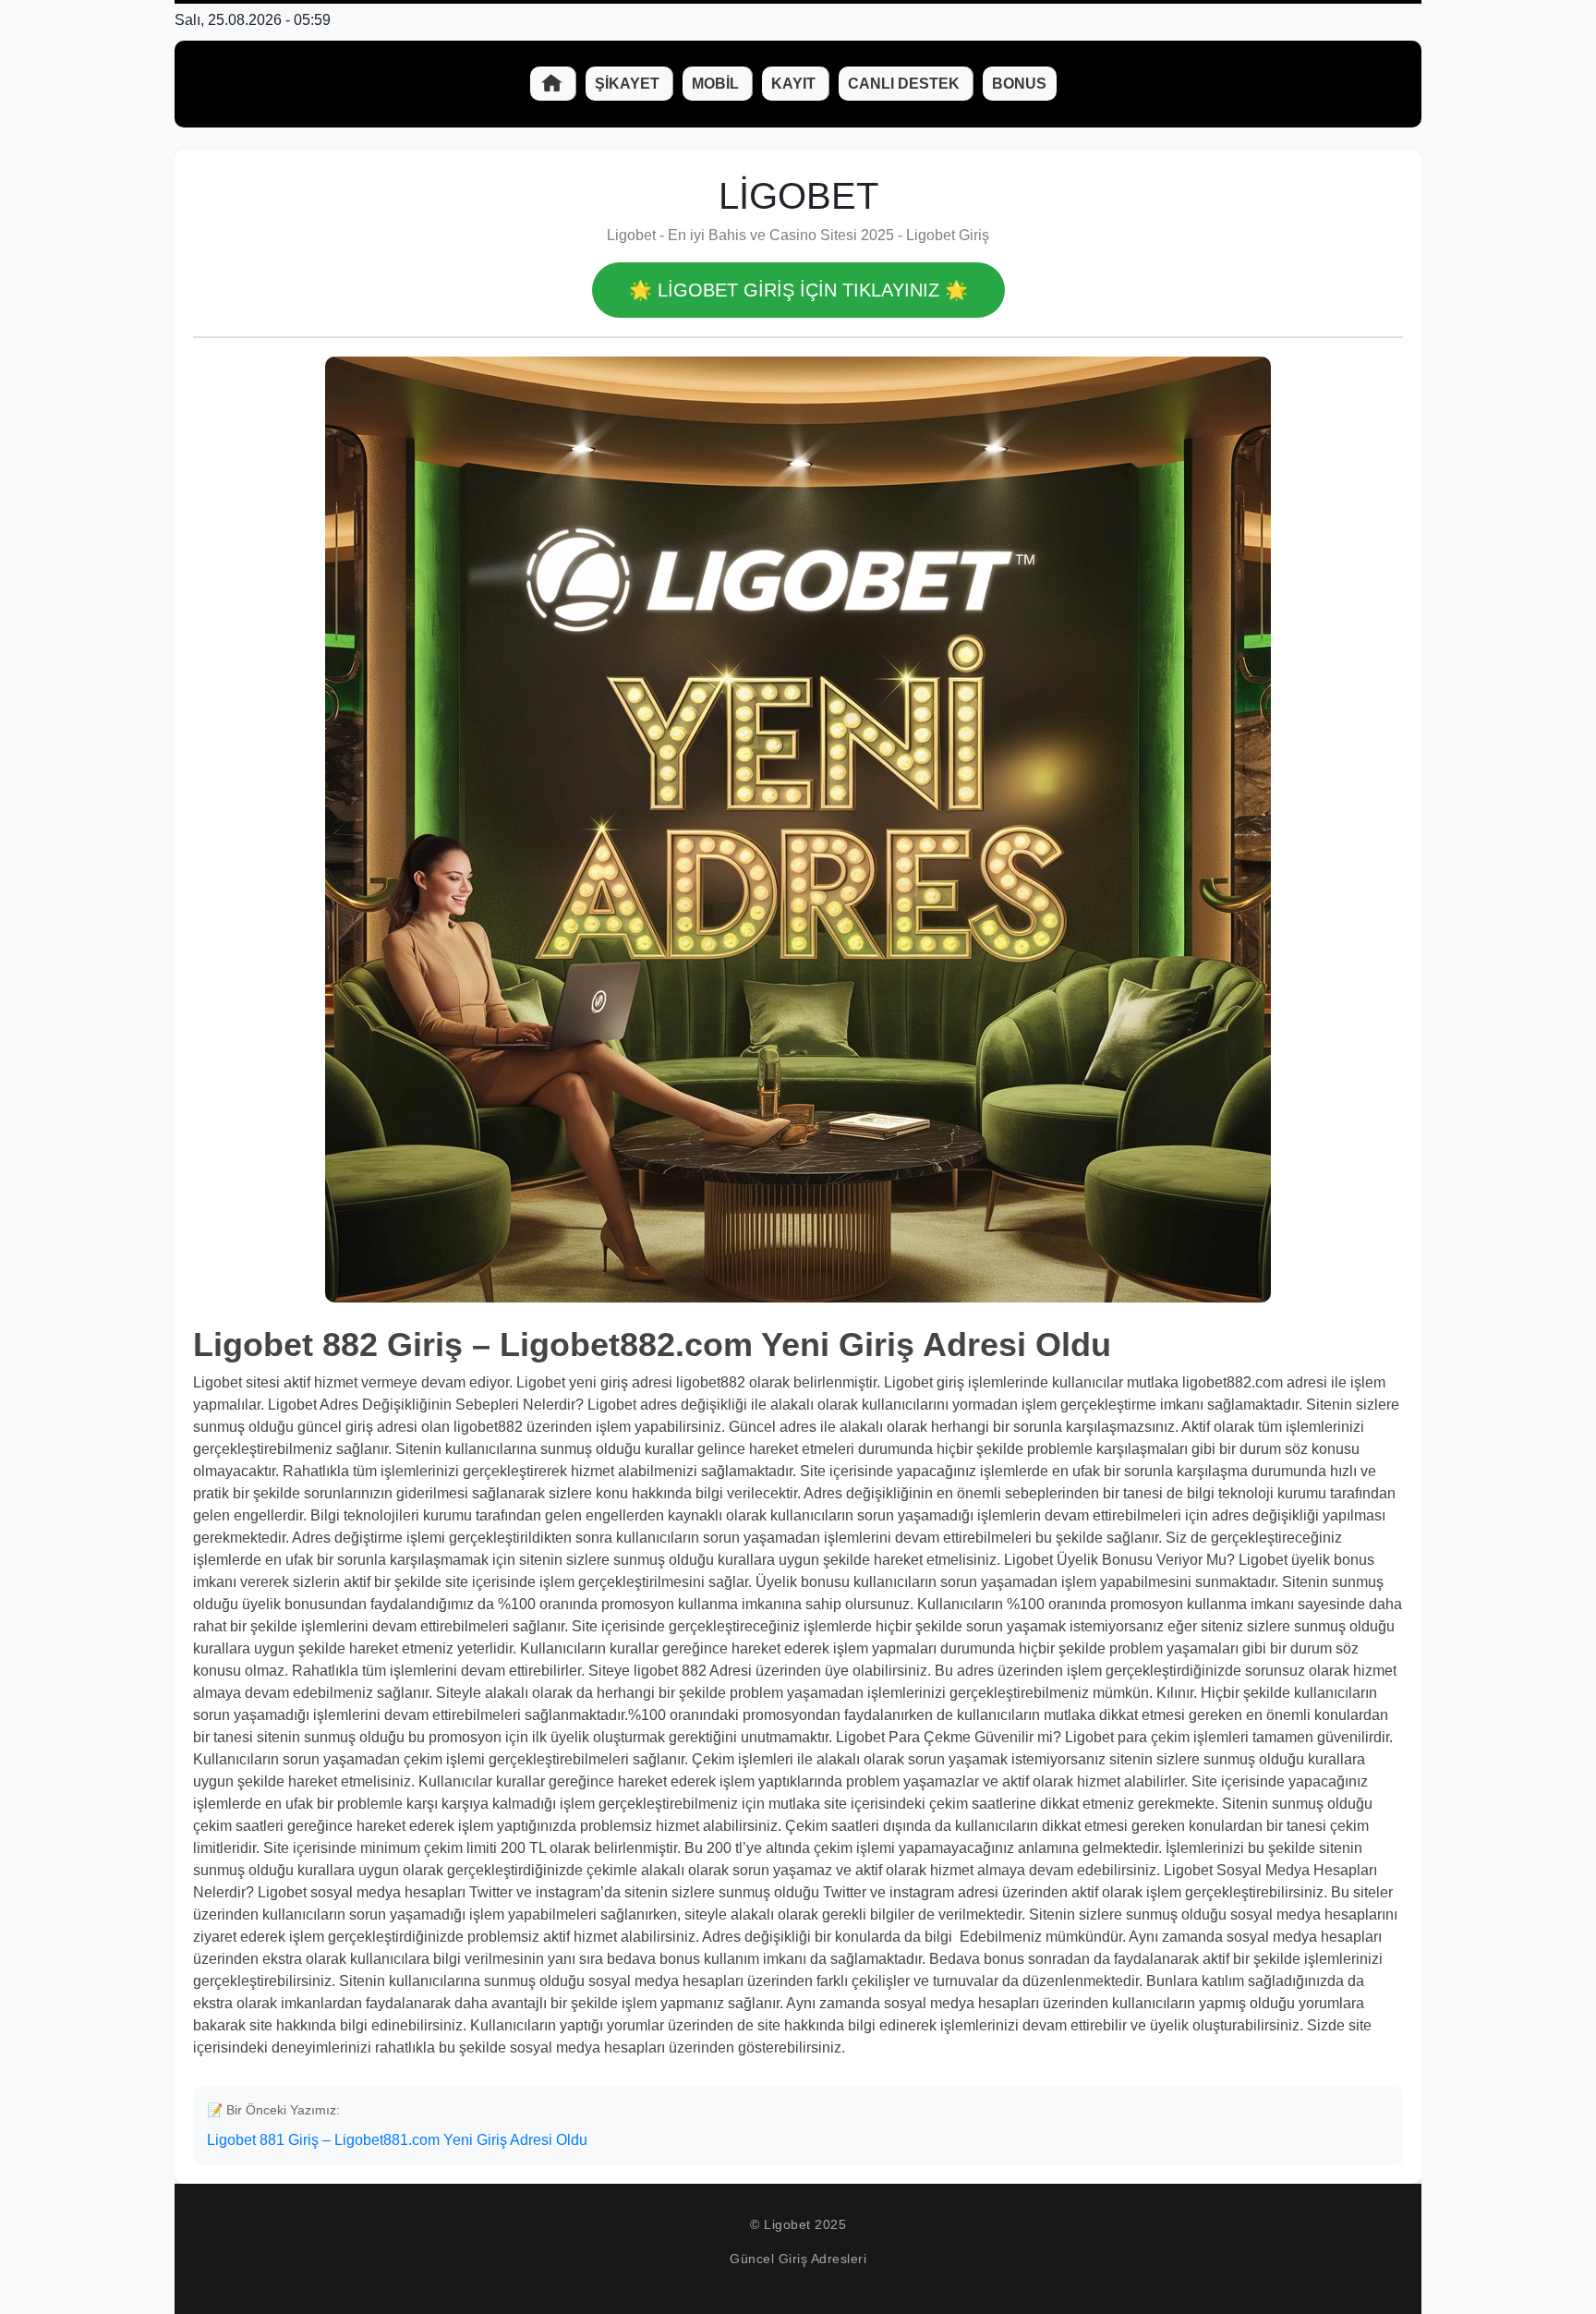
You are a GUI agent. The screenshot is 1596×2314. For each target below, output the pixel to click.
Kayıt (795, 84)
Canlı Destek (906, 84)
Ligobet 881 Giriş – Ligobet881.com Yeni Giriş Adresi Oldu (397, 2140)
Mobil (717, 84)
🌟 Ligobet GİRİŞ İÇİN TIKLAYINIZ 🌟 (798, 290)
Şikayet (629, 84)
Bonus (1019, 84)
